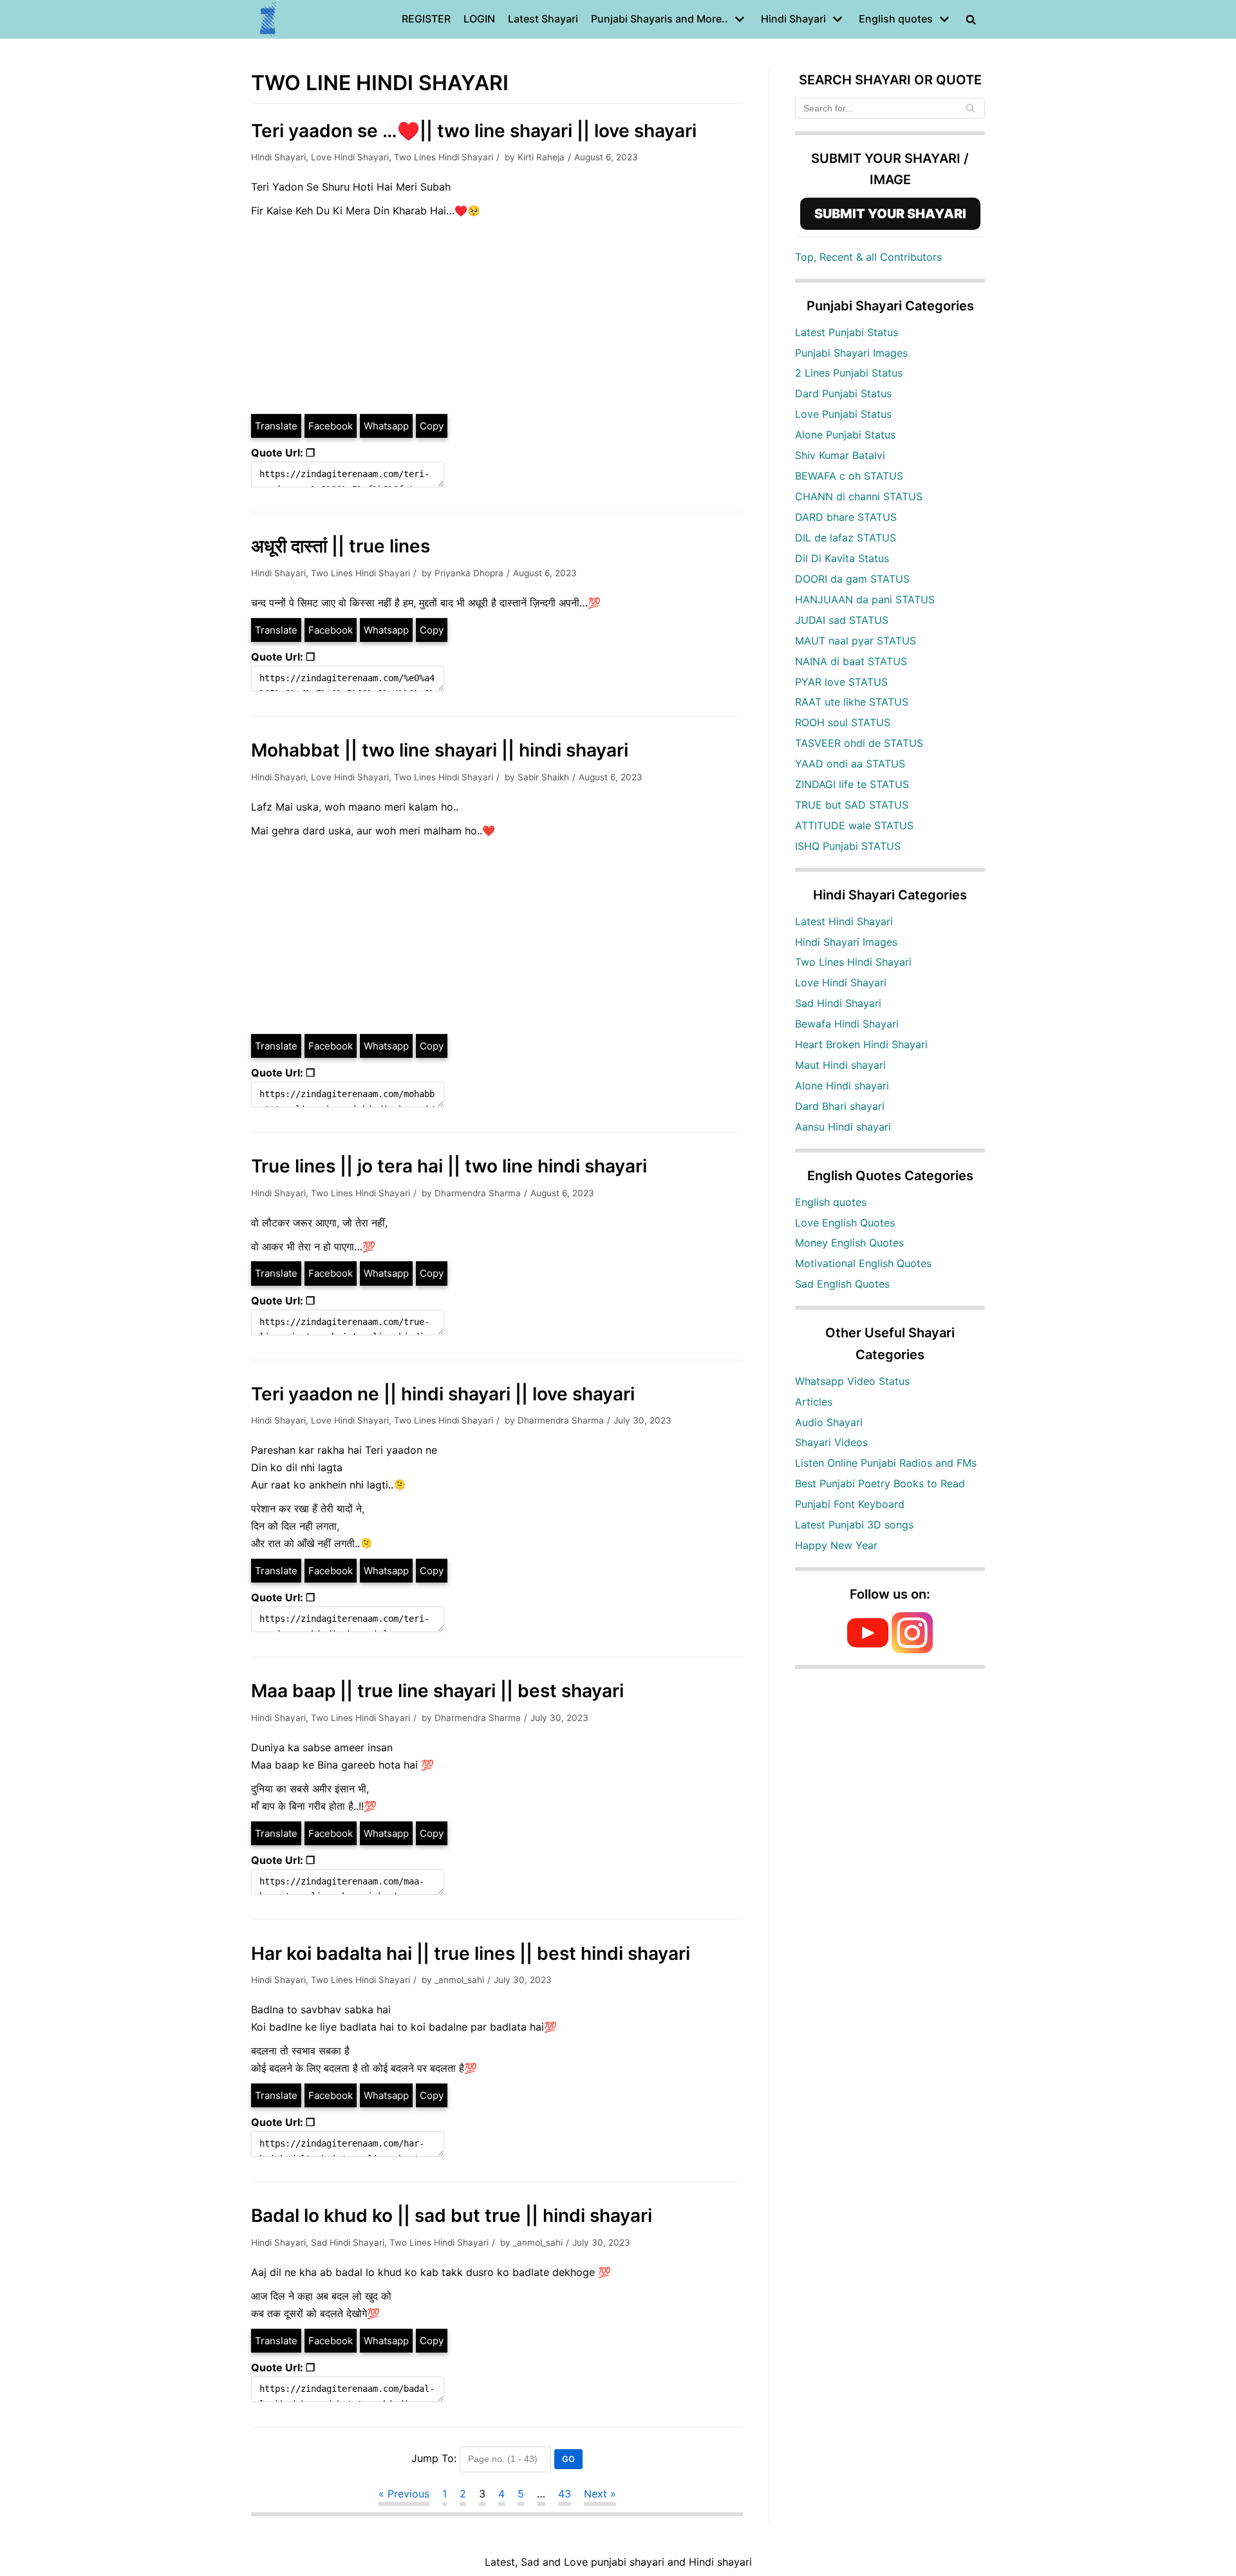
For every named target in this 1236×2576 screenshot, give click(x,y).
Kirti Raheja (541, 157)
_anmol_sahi (459, 1980)
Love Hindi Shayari (350, 157)
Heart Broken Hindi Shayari (861, 1044)
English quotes (831, 1202)
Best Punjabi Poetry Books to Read (880, 1483)
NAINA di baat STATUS (851, 661)
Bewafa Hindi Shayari (847, 1024)
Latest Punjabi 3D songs (854, 1525)
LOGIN (479, 19)
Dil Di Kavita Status (842, 558)
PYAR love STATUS (841, 682)
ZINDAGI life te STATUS (852, 784)
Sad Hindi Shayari (348, 2242)
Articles (814, 1402)
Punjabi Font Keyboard (850, 1504)
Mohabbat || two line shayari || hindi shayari (440, 750)
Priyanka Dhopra (469, 573)
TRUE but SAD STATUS (852, 805)
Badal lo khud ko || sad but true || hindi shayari (452, 2215)
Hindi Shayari (278, 157)
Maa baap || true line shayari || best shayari (437, 1691)
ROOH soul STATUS (843, 722)
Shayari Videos (831, 1442)
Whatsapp (386, 426)
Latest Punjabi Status (847, 332)
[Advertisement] (497, 316)
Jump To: (434, 2458)
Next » (600, 2494)
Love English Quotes (845, 1223)
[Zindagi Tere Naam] (268, 19)
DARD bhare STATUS (846, 517)
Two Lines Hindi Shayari (444, 157)
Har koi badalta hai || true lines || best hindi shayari (471, 1953)
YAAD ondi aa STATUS (850, 764)
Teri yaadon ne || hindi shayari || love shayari (443, 1394)
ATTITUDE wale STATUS (854, 825)
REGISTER (426, 19)
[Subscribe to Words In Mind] (868, 1650)
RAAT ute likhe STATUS (852, 702)
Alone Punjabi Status (845, 435)
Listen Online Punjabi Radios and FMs (886, 1463)
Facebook (331, 426)
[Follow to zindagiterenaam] (912, 1650)
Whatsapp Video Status (852, 1381)
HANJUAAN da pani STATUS (865, 599)
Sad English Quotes (842, 1284)
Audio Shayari (829, 1422)
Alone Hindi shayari (842, 1086)
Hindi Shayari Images (846, 942)
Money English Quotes (849, 1243)
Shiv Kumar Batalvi (840, 455)
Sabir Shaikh (543, 777)
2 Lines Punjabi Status (849, 373)
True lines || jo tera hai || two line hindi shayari (449, 1166)
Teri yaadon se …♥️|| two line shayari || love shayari (474, 131)
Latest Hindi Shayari (844, 921)
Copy (432, 426)
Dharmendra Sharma (478, 1193)
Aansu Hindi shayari (843, 1127)
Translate (276, 426)
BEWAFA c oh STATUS (849, 476)
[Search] (970, 108)
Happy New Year (836, 1545)
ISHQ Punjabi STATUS (848, 846)
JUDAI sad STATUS (842, 620)
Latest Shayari (543, 19)
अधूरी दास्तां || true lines (341, 546)
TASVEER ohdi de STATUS (859, 743)
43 (565, 2494)
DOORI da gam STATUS (852, 579)
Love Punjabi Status (843, 414)
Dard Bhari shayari (840, 1106)
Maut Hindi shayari (840, 1065)
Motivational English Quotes (863, 1263)
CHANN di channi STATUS (859, 496)
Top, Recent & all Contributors (868, 257)
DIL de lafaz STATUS (846, 538)
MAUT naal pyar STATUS (856, 641)
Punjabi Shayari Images (851, 353)
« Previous (404, 2494)
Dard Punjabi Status (843, 393)
